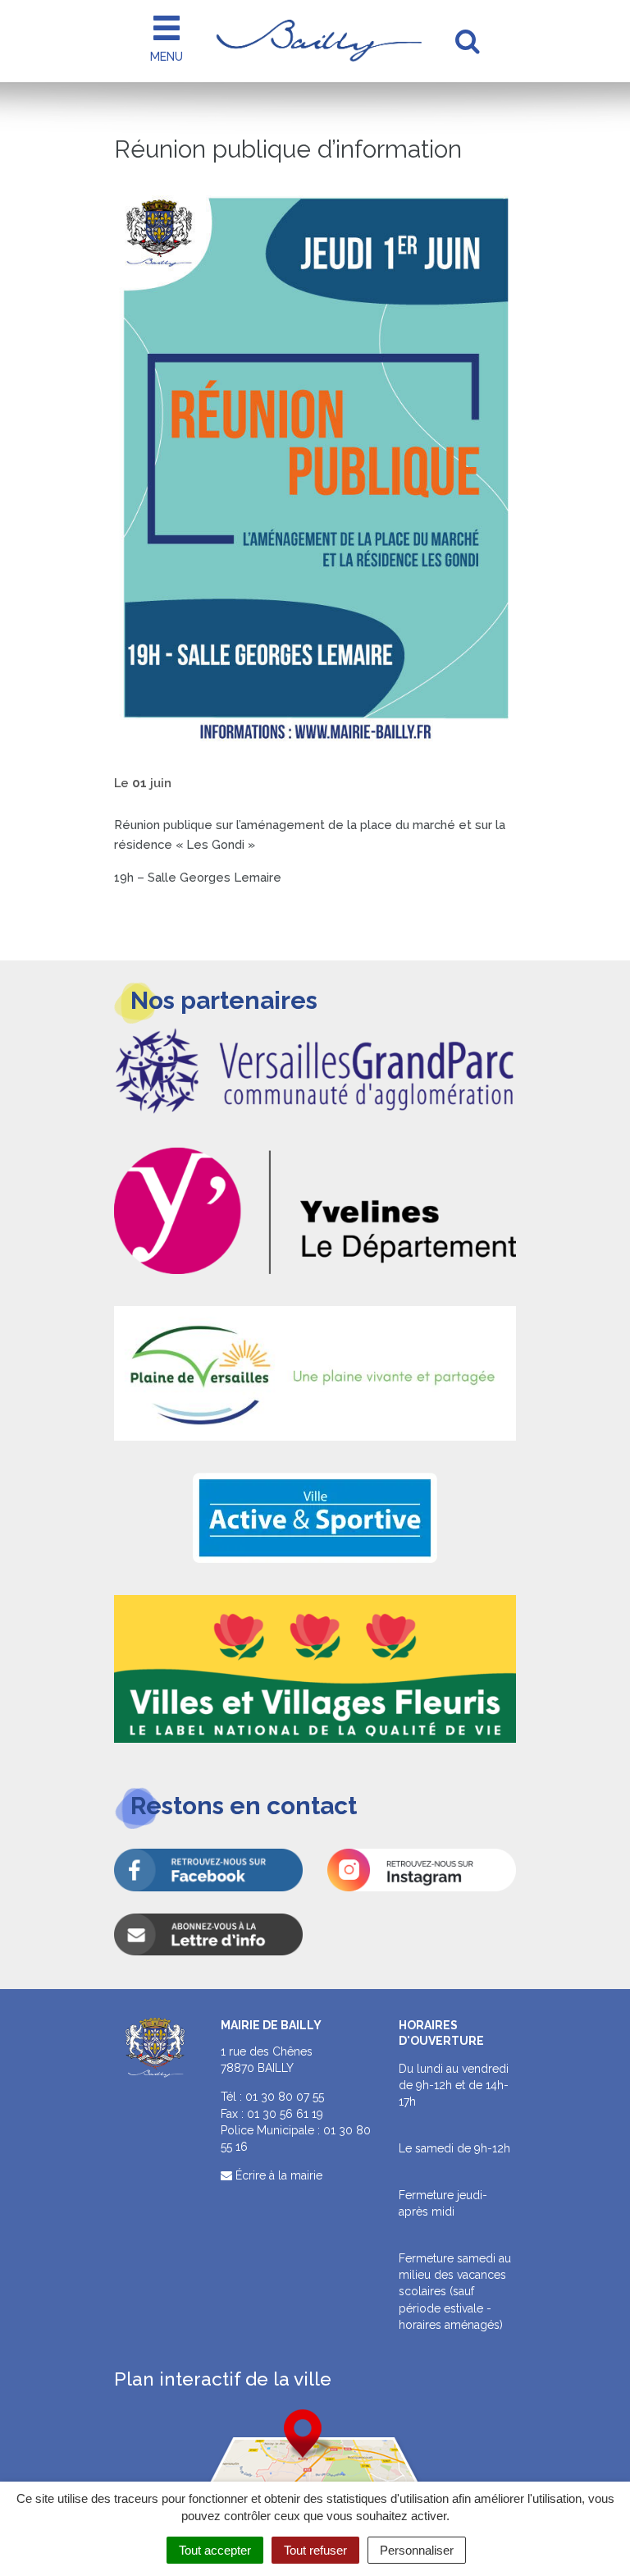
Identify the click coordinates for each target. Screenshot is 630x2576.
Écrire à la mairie (277, 2175)
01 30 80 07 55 (285, 2097)
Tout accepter (215, 2550)
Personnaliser (417, 2550)
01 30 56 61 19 (285, 2114)
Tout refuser (315, 2550)
